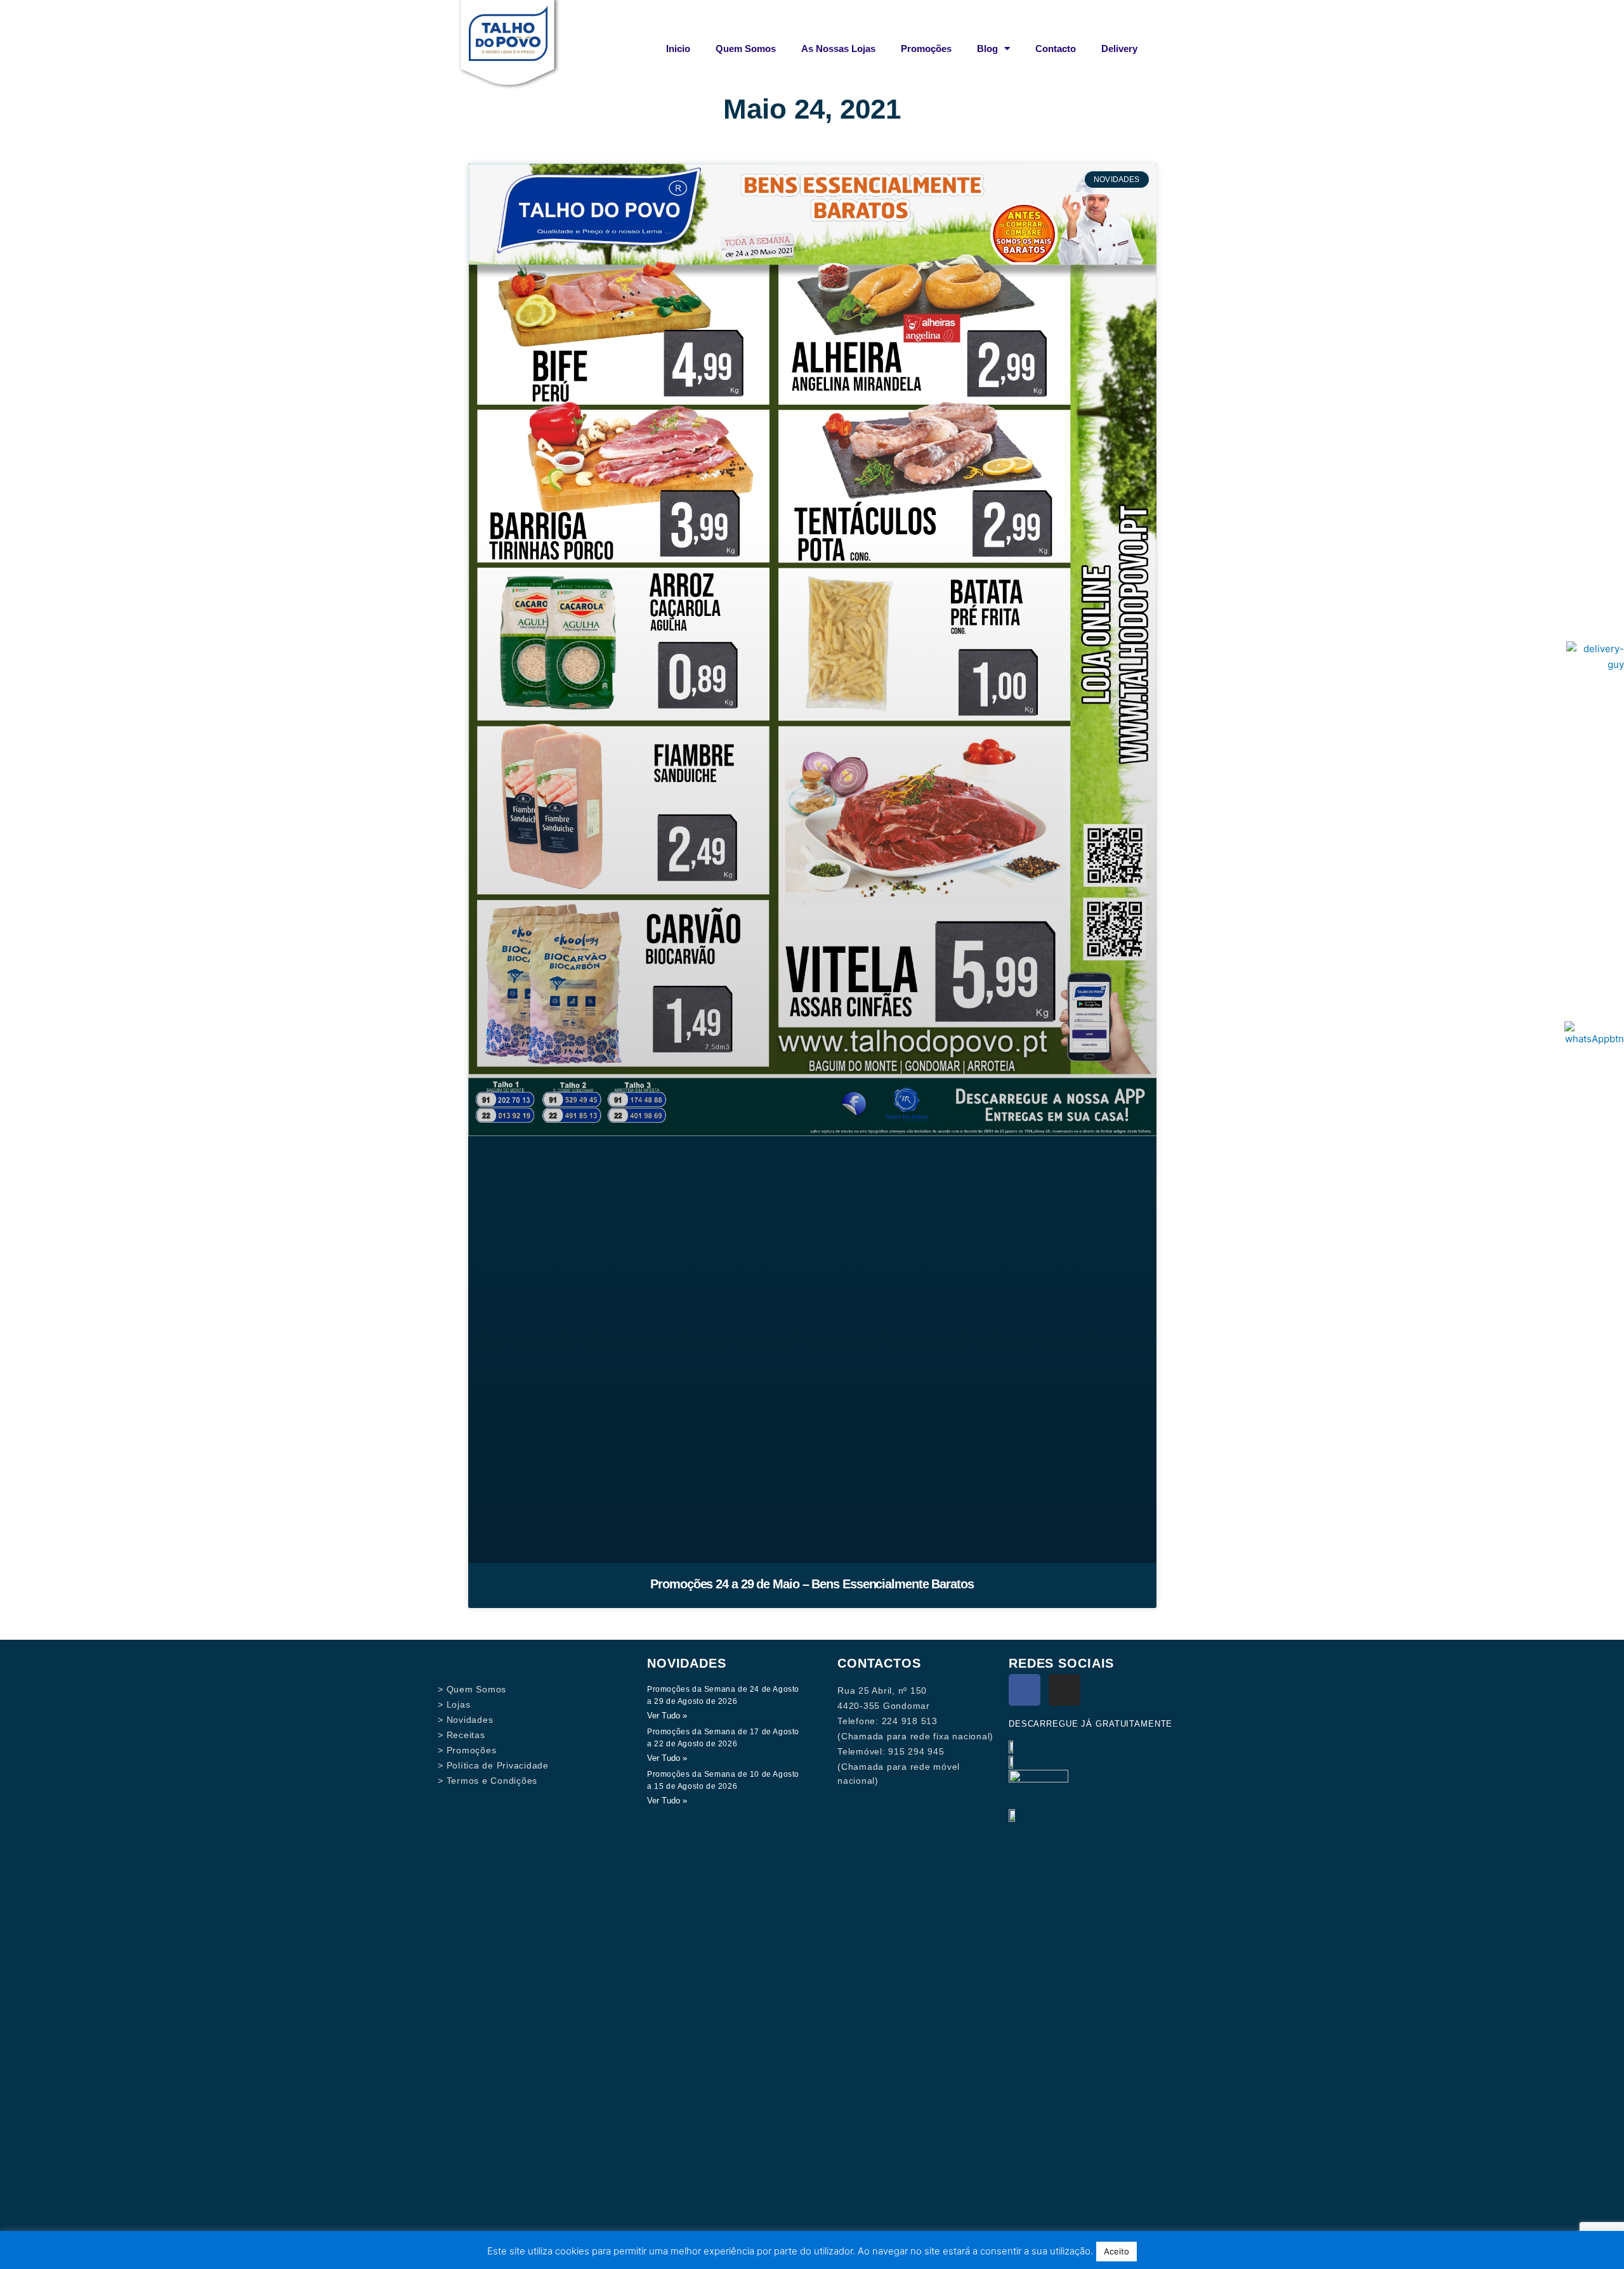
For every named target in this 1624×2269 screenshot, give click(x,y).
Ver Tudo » (667, 1716)
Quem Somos (746, 49)
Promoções (926, 49)
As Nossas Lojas (838, 49)
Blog (987, 49)
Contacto (1056, 49)
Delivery (1119, 49)
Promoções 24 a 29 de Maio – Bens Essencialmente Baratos (812, 1584)
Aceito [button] (1116, 2251)
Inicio (678, 49)
